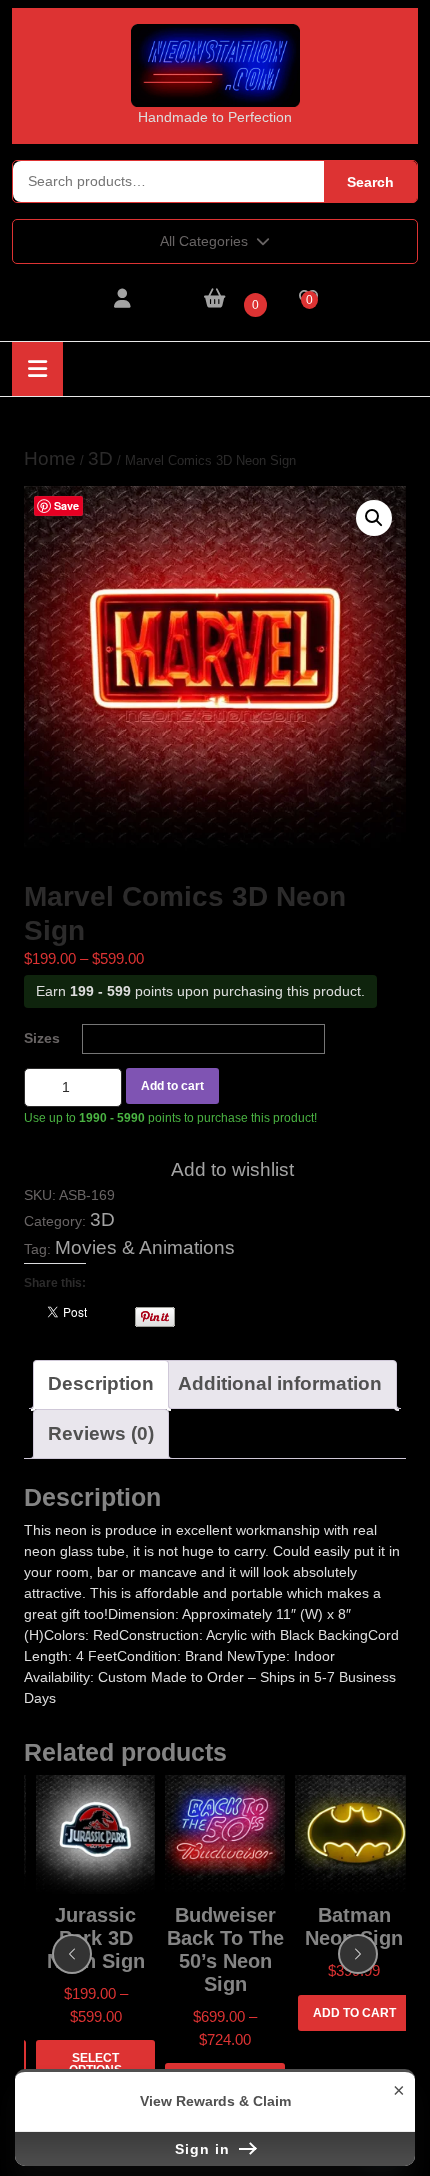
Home (50, 458)
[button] (374, 518)
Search (370, 182)
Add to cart (172, 1086)
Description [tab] (101, 1383)
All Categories (204, 241)
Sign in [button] (205, 2149)
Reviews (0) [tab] (101, 1433)
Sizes (42, 1038)
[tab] (37, 369)
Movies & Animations (145, 1247)
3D (100, 458)
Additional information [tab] (280, 1383)
